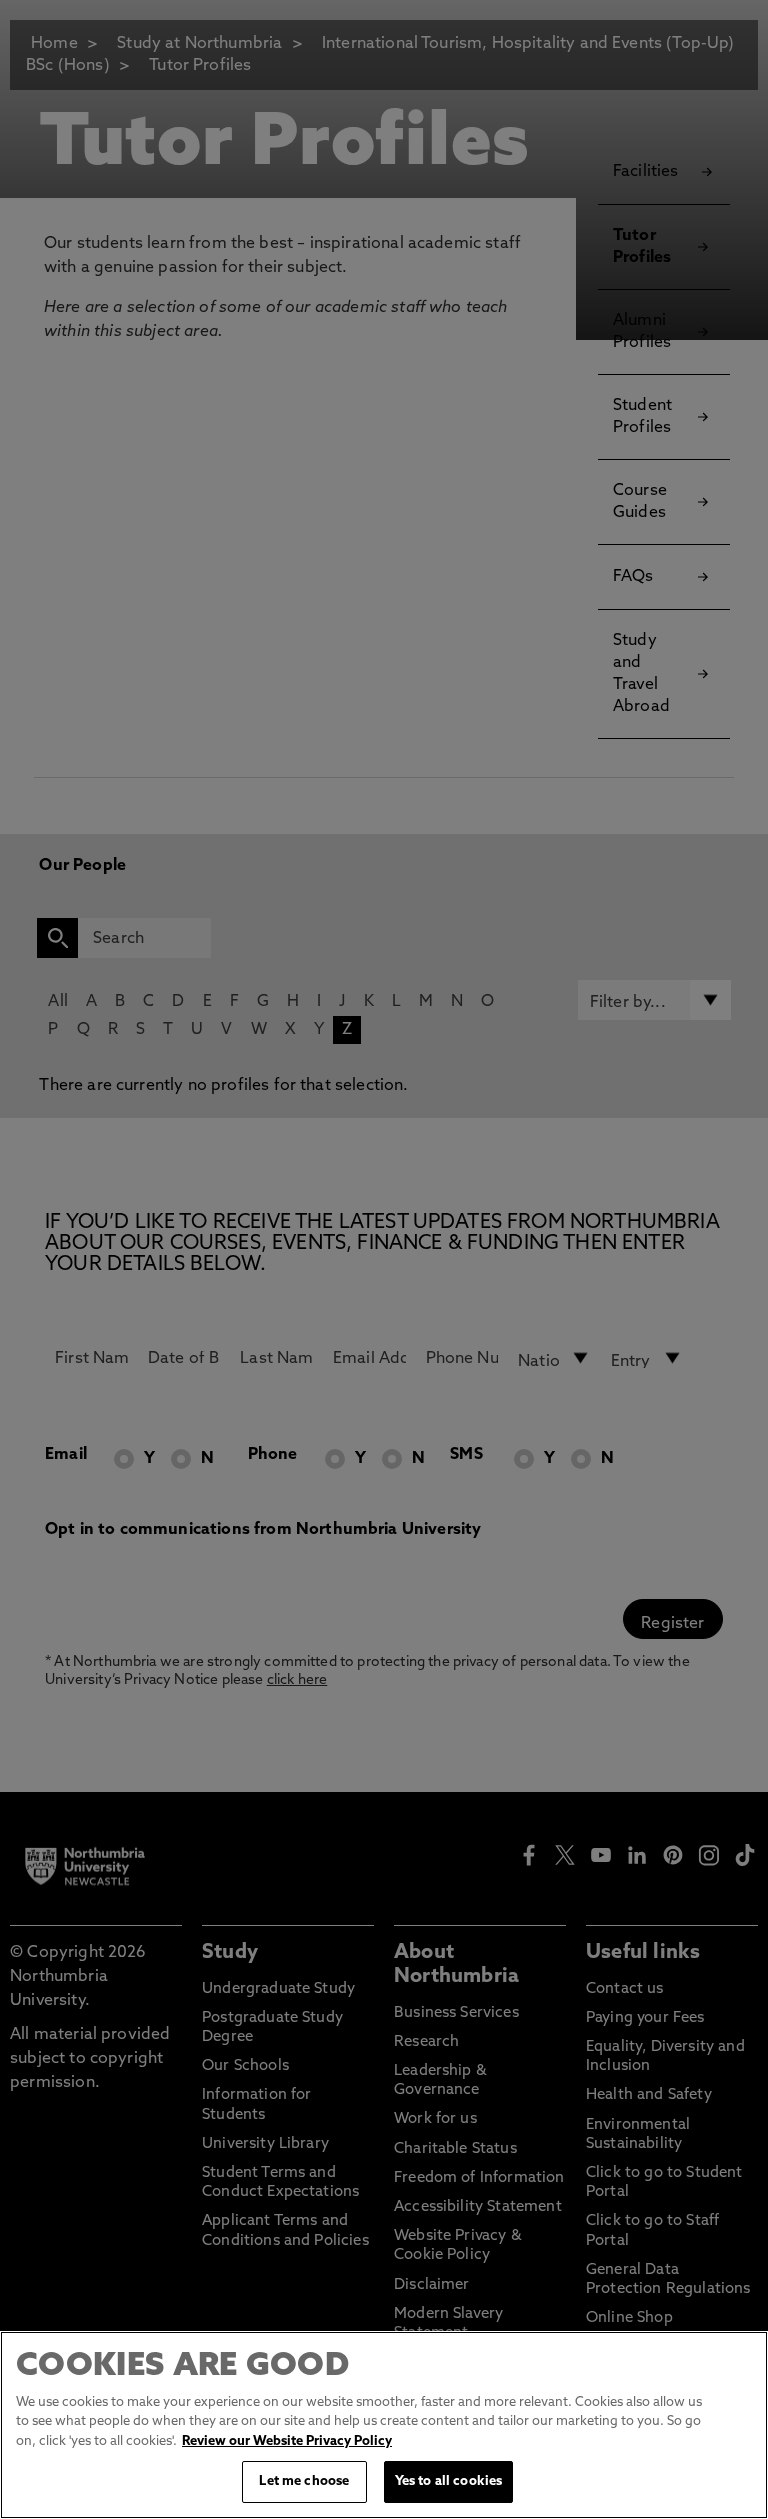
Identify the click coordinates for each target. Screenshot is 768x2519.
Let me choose (304, 2481)
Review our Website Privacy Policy (287, 2441)
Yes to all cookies (448, 2481)
